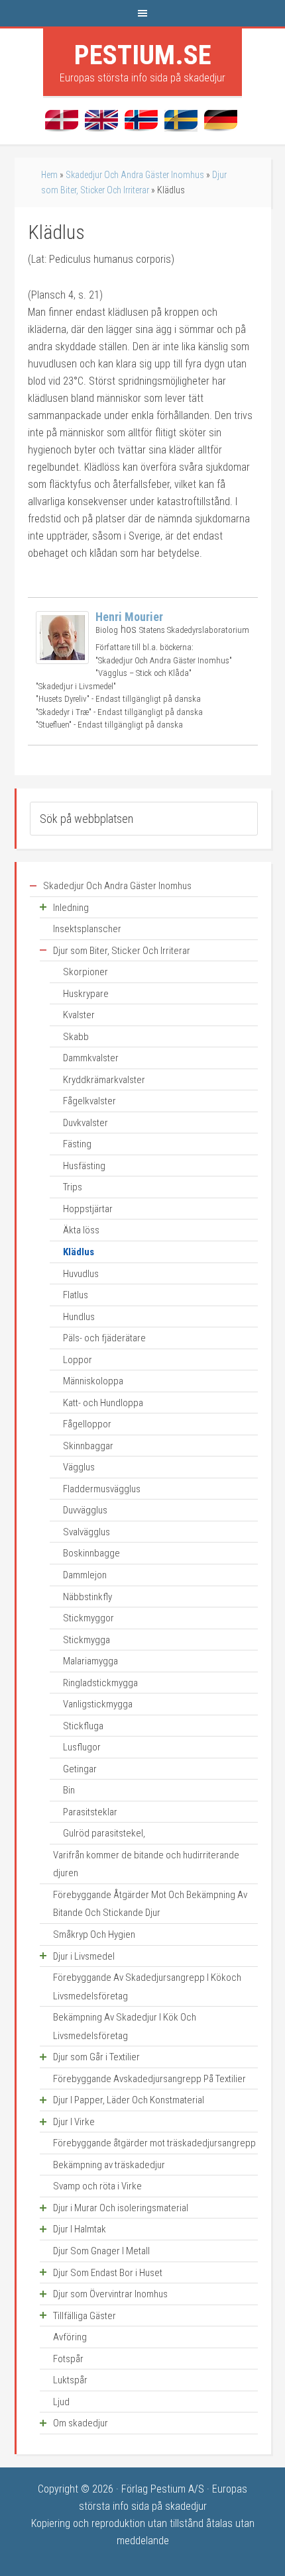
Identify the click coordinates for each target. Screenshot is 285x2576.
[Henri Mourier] (62, 660)
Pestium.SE (143, 55)
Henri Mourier (129, 617)
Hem (49, 175)
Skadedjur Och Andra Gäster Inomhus (135, 175)
